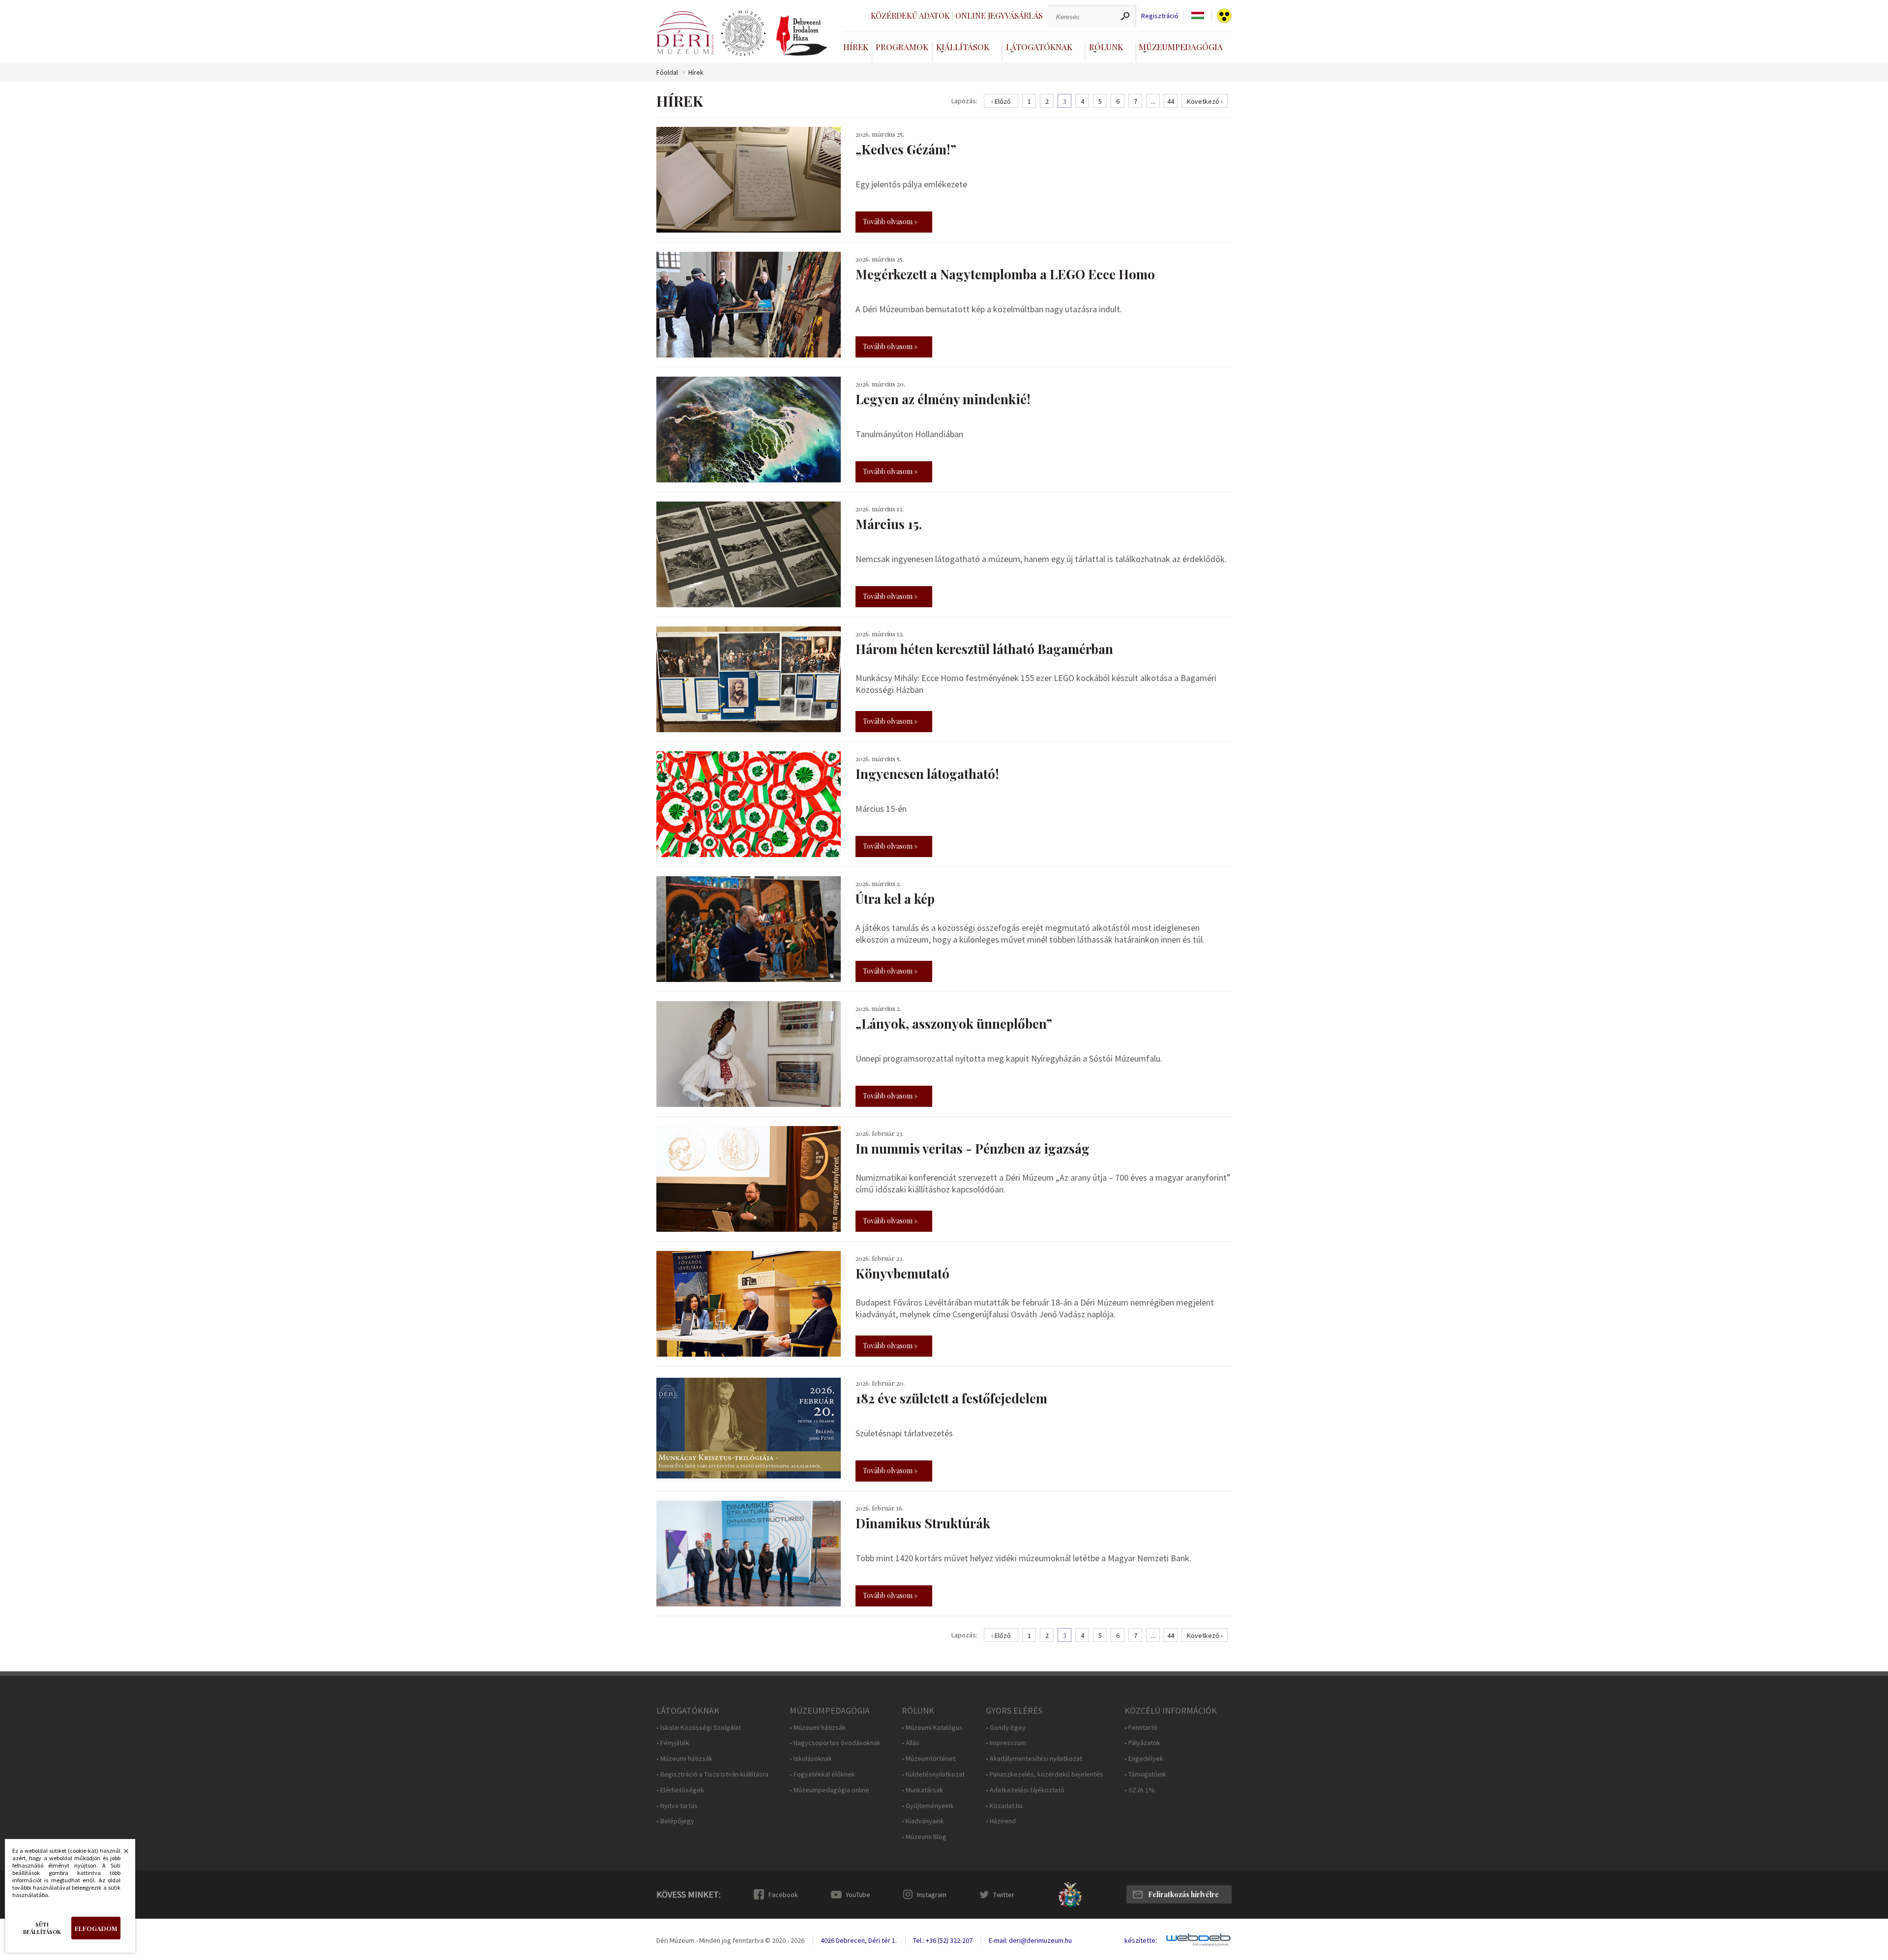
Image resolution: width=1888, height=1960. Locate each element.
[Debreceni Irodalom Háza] (802, 35)
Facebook (783, 1895)
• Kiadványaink (923, 1821)
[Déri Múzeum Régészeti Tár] (743, 33)
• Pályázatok (1142, 1743)
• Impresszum (1006, 1743)
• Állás (911, 1743)
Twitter (1004, 1895)
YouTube (858, 1895)
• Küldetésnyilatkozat (933, 1774)
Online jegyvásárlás (999, 15)
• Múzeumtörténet (929, 1759)
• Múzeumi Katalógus (932, 1728)
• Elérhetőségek (680, 1790)
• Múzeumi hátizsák (684, 1759)
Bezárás (121, 1854)
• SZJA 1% (1140, 1790)
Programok (902, 47)
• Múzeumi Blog (924, 1837)
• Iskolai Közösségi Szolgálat (699, 1728)
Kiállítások (963, 47)
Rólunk (1106, 47)
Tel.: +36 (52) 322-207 (943, 1940)
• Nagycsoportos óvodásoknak (835, 1743)
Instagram (932, 1895)
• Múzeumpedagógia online (829, 1790)
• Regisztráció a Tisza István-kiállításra (712, 1774)
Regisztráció (1160, 16)
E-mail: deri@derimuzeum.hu (1030, 1940)
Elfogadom (96, 1928)
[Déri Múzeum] (685, 33)
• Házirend (1001, 1821)
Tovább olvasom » (890, 222)
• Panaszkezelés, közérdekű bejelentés (1045, 1774)
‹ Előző (1001, 101)
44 (1171, 101)
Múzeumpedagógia (1181, 47)
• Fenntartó (1141, 1728)
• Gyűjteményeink (928, 1806)
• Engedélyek (1144, 1759)
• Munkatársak (922, 1790)
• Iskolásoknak (811, 1759)
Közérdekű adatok (910, 15)
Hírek (856, 47)
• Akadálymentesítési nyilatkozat (1034, 1759)
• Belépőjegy (675, 1821)
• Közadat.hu (1004, 1806)
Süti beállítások (42, 1928)
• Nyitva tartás (677, 1806)
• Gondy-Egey (1006, 1728)
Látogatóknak (1039, 47)
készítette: (1141, 1941)
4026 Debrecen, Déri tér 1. (859, 1940)
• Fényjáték (673, 1743)
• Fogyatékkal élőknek (822, 1774)
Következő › (1205, 101)
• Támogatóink (1145, 1774)
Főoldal (667, 73)
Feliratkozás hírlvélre (1183, 1894)
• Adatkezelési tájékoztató (1025, 1790)
